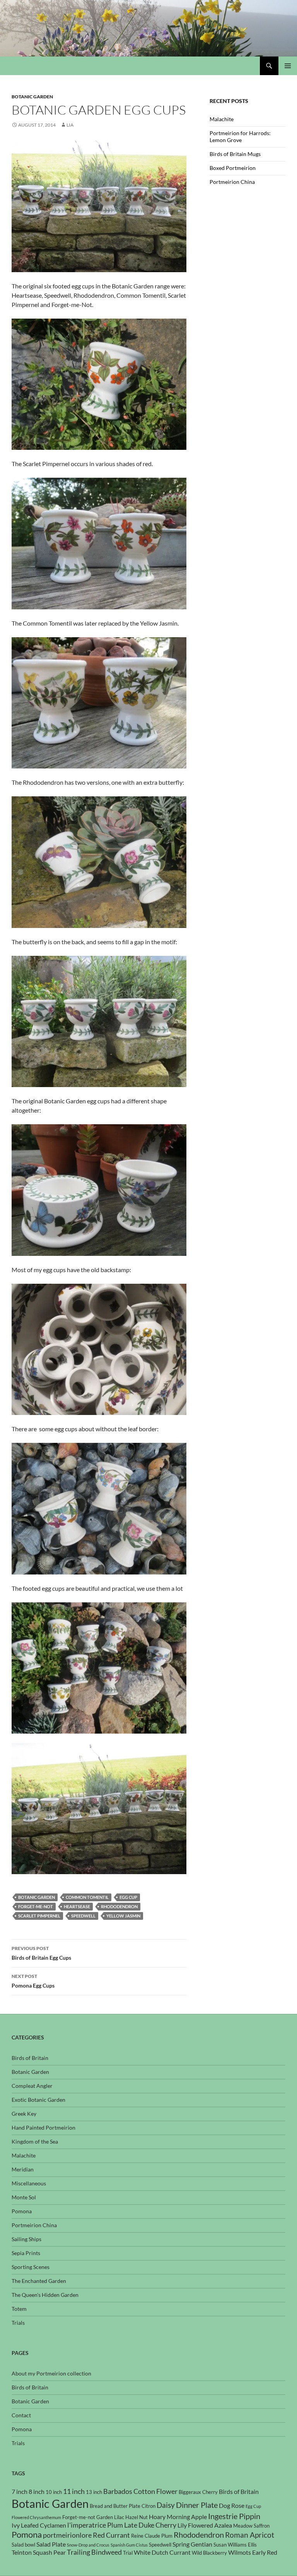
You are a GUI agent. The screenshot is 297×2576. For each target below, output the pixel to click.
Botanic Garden (32, 97)
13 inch (94, 2492)
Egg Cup (128, 1897)
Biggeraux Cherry (198, 2492)
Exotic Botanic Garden (38, 2100)
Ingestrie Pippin (234, 2516)
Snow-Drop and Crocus (88, 2545)
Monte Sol (24, 2197)
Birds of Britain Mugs (235, 154)
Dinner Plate (197, 2505)
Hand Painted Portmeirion (44, 2128)
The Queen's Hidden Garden (45, 2295)
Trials (18, 2323)
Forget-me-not (36, 1906)
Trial (128, 2553)
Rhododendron (119, 1906)
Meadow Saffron (251, 2526)
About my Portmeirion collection (51, 2373)
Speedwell (83, 1916)
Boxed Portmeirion (233, 168)
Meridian (23, 2169)
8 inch (37, 2492)
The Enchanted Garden (39, 2281)
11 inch (74, 2491)
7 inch (20, 2492)
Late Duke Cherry (150, 2525)
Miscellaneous (29, 2183)
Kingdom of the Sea (35, 2141)
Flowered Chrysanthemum (36, 2517)
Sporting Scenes (31, 2267)
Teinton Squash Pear (39, 2552)
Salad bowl (23, 2545)
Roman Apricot (250, 2535)
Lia (70, 125)
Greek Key (24, 2114)
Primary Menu (288, 66)
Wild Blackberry (209, 2553)
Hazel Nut (137, 2517)
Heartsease (77, 1906)
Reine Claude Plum (152, 2536)
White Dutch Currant (162, 2552)
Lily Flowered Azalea (205, 2525)
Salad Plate (51, 2544)
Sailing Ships (26, 2239)
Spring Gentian (192, 2544)
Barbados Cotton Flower (140, 2491)
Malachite (222, 119)
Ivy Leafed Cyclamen (39, 2525)
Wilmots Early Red (253, 2552)
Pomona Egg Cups (33, 1981)
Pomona (22, 2211)
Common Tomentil (87, 1897)
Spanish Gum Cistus (129, 2545)
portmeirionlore (67, 2535)
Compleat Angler (32, 2086)
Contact (21, 2415)
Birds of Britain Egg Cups (41, 1953)
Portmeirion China (232, 182)
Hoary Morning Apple (178, 2517)
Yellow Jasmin (123, 1916)
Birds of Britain (30, 2058)
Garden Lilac (110, 2517)
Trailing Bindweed (94, 2552)
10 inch (54, 2492)
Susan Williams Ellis (235, 2545)
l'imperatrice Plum (95, 2525)
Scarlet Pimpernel (39, 1916)
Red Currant (111, 2535)
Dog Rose (232, 2506)
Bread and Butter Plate (115, 2506)
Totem (19, 2309)
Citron (148, 2506)
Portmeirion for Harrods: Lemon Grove (240, 136)
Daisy (166, 2505)
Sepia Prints (26, 2253)
